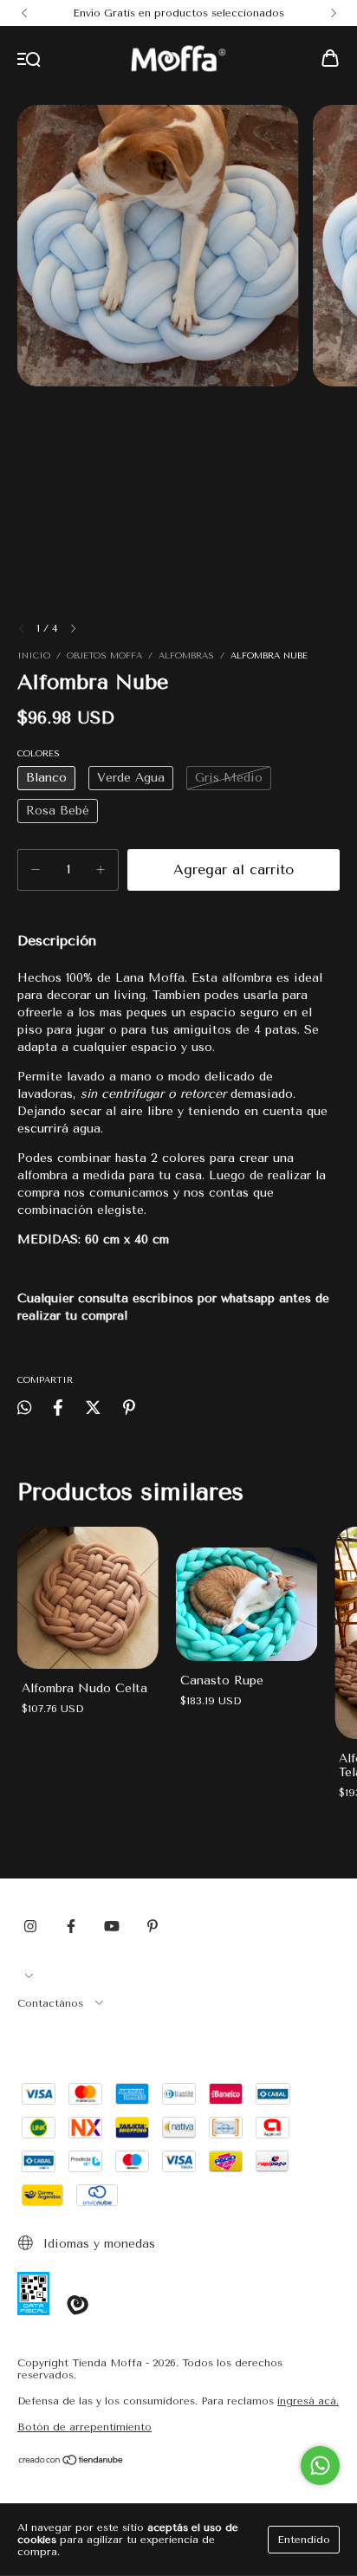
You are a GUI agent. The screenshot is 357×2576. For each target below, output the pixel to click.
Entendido (304, 2540)
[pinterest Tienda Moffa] (153, 1926)
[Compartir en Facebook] (58, 1408)
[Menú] (29, 60)
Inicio (34, 656)
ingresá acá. (308, 2401)
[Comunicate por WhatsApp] (320, 2466)
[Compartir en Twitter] (93, 1408)
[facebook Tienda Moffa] (71, 1926)
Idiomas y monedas (97, 2244)
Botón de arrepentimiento (84, 2427)
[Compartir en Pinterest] (129, 1408)
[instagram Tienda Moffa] (30, 1926)
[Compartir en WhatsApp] (24, 1408)
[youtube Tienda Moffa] (112, 1926)
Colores (39, 754)
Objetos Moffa (104, 656)
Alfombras (188, 656)
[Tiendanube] (71, 2462)
